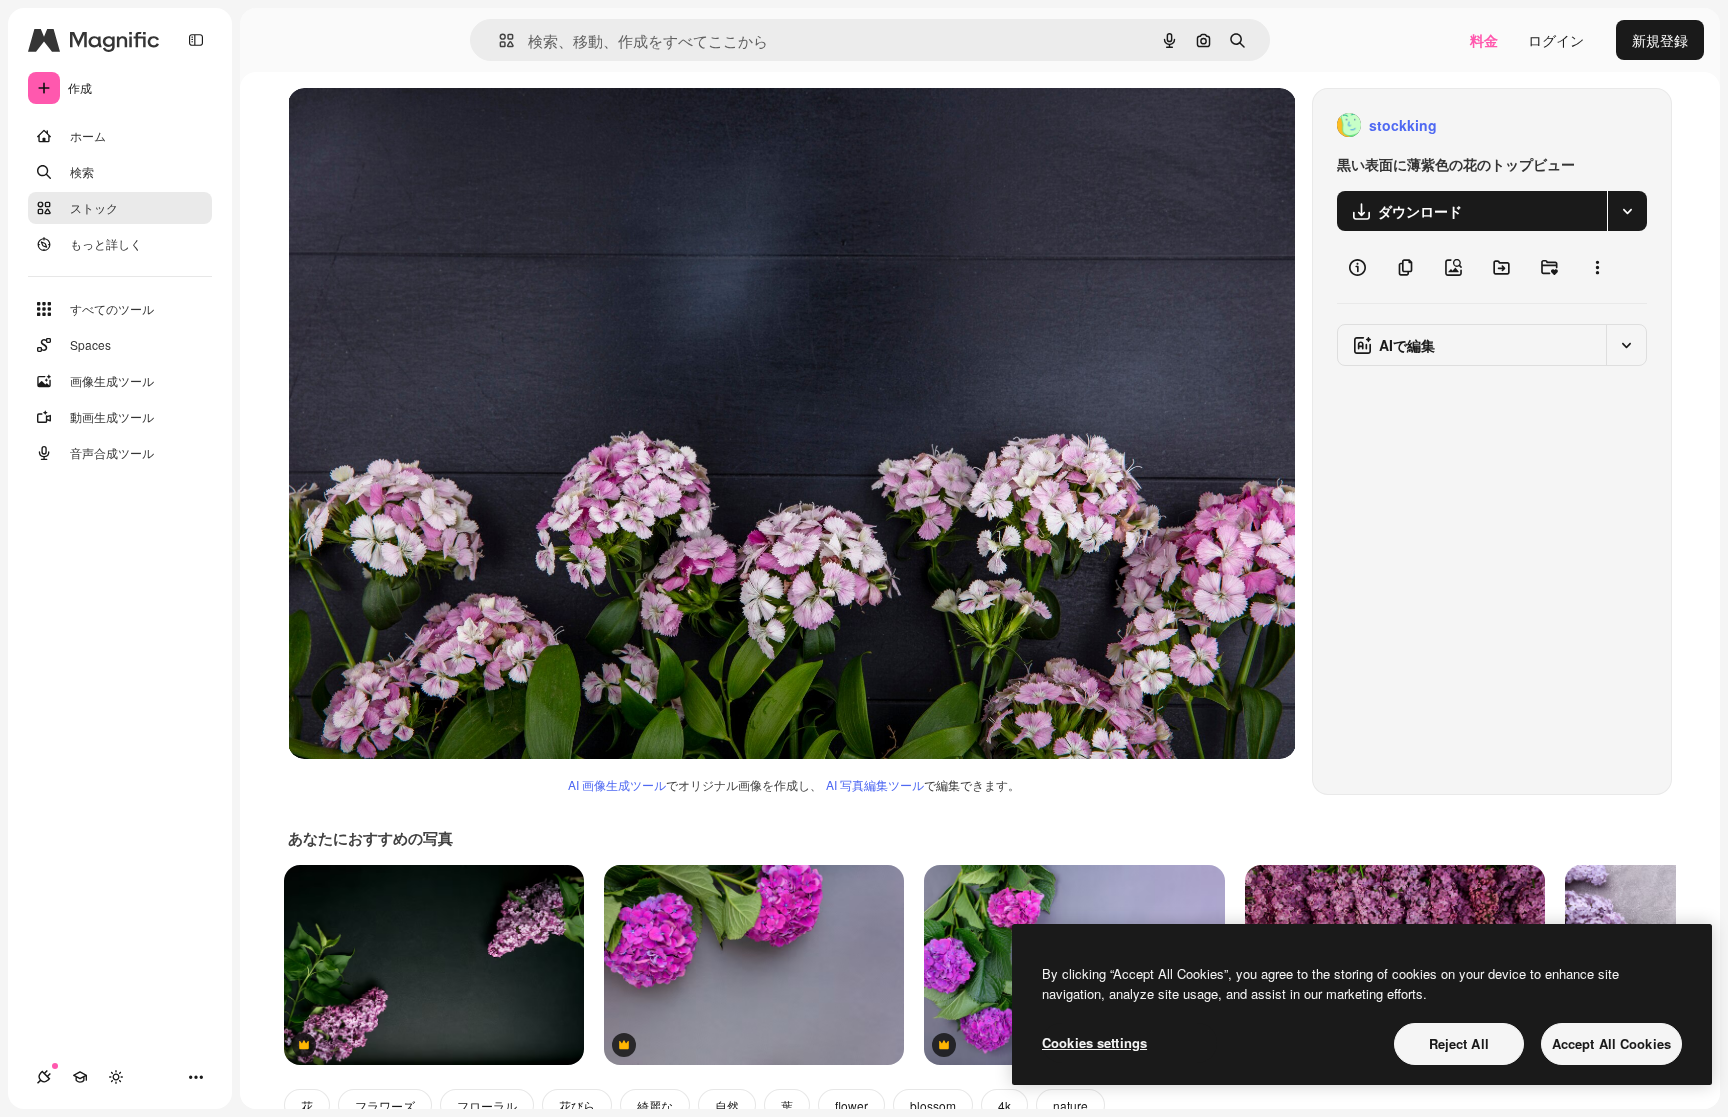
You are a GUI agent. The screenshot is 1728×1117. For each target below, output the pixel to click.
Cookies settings (1094, 1042)
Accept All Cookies (1611, 1043)
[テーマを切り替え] (116, 1077)
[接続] (44, 1077)
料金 (1484, 40)
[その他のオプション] (1597, 267)
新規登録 (1660, 40)
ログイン (1556, 40)
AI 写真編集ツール (875, 784)
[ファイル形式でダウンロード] (1627, 211)
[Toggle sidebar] (196, 40)
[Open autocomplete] (498, 40)
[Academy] (80, 1077)
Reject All (1459, 1043)
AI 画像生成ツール (617, 784)
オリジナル (425, 125)
